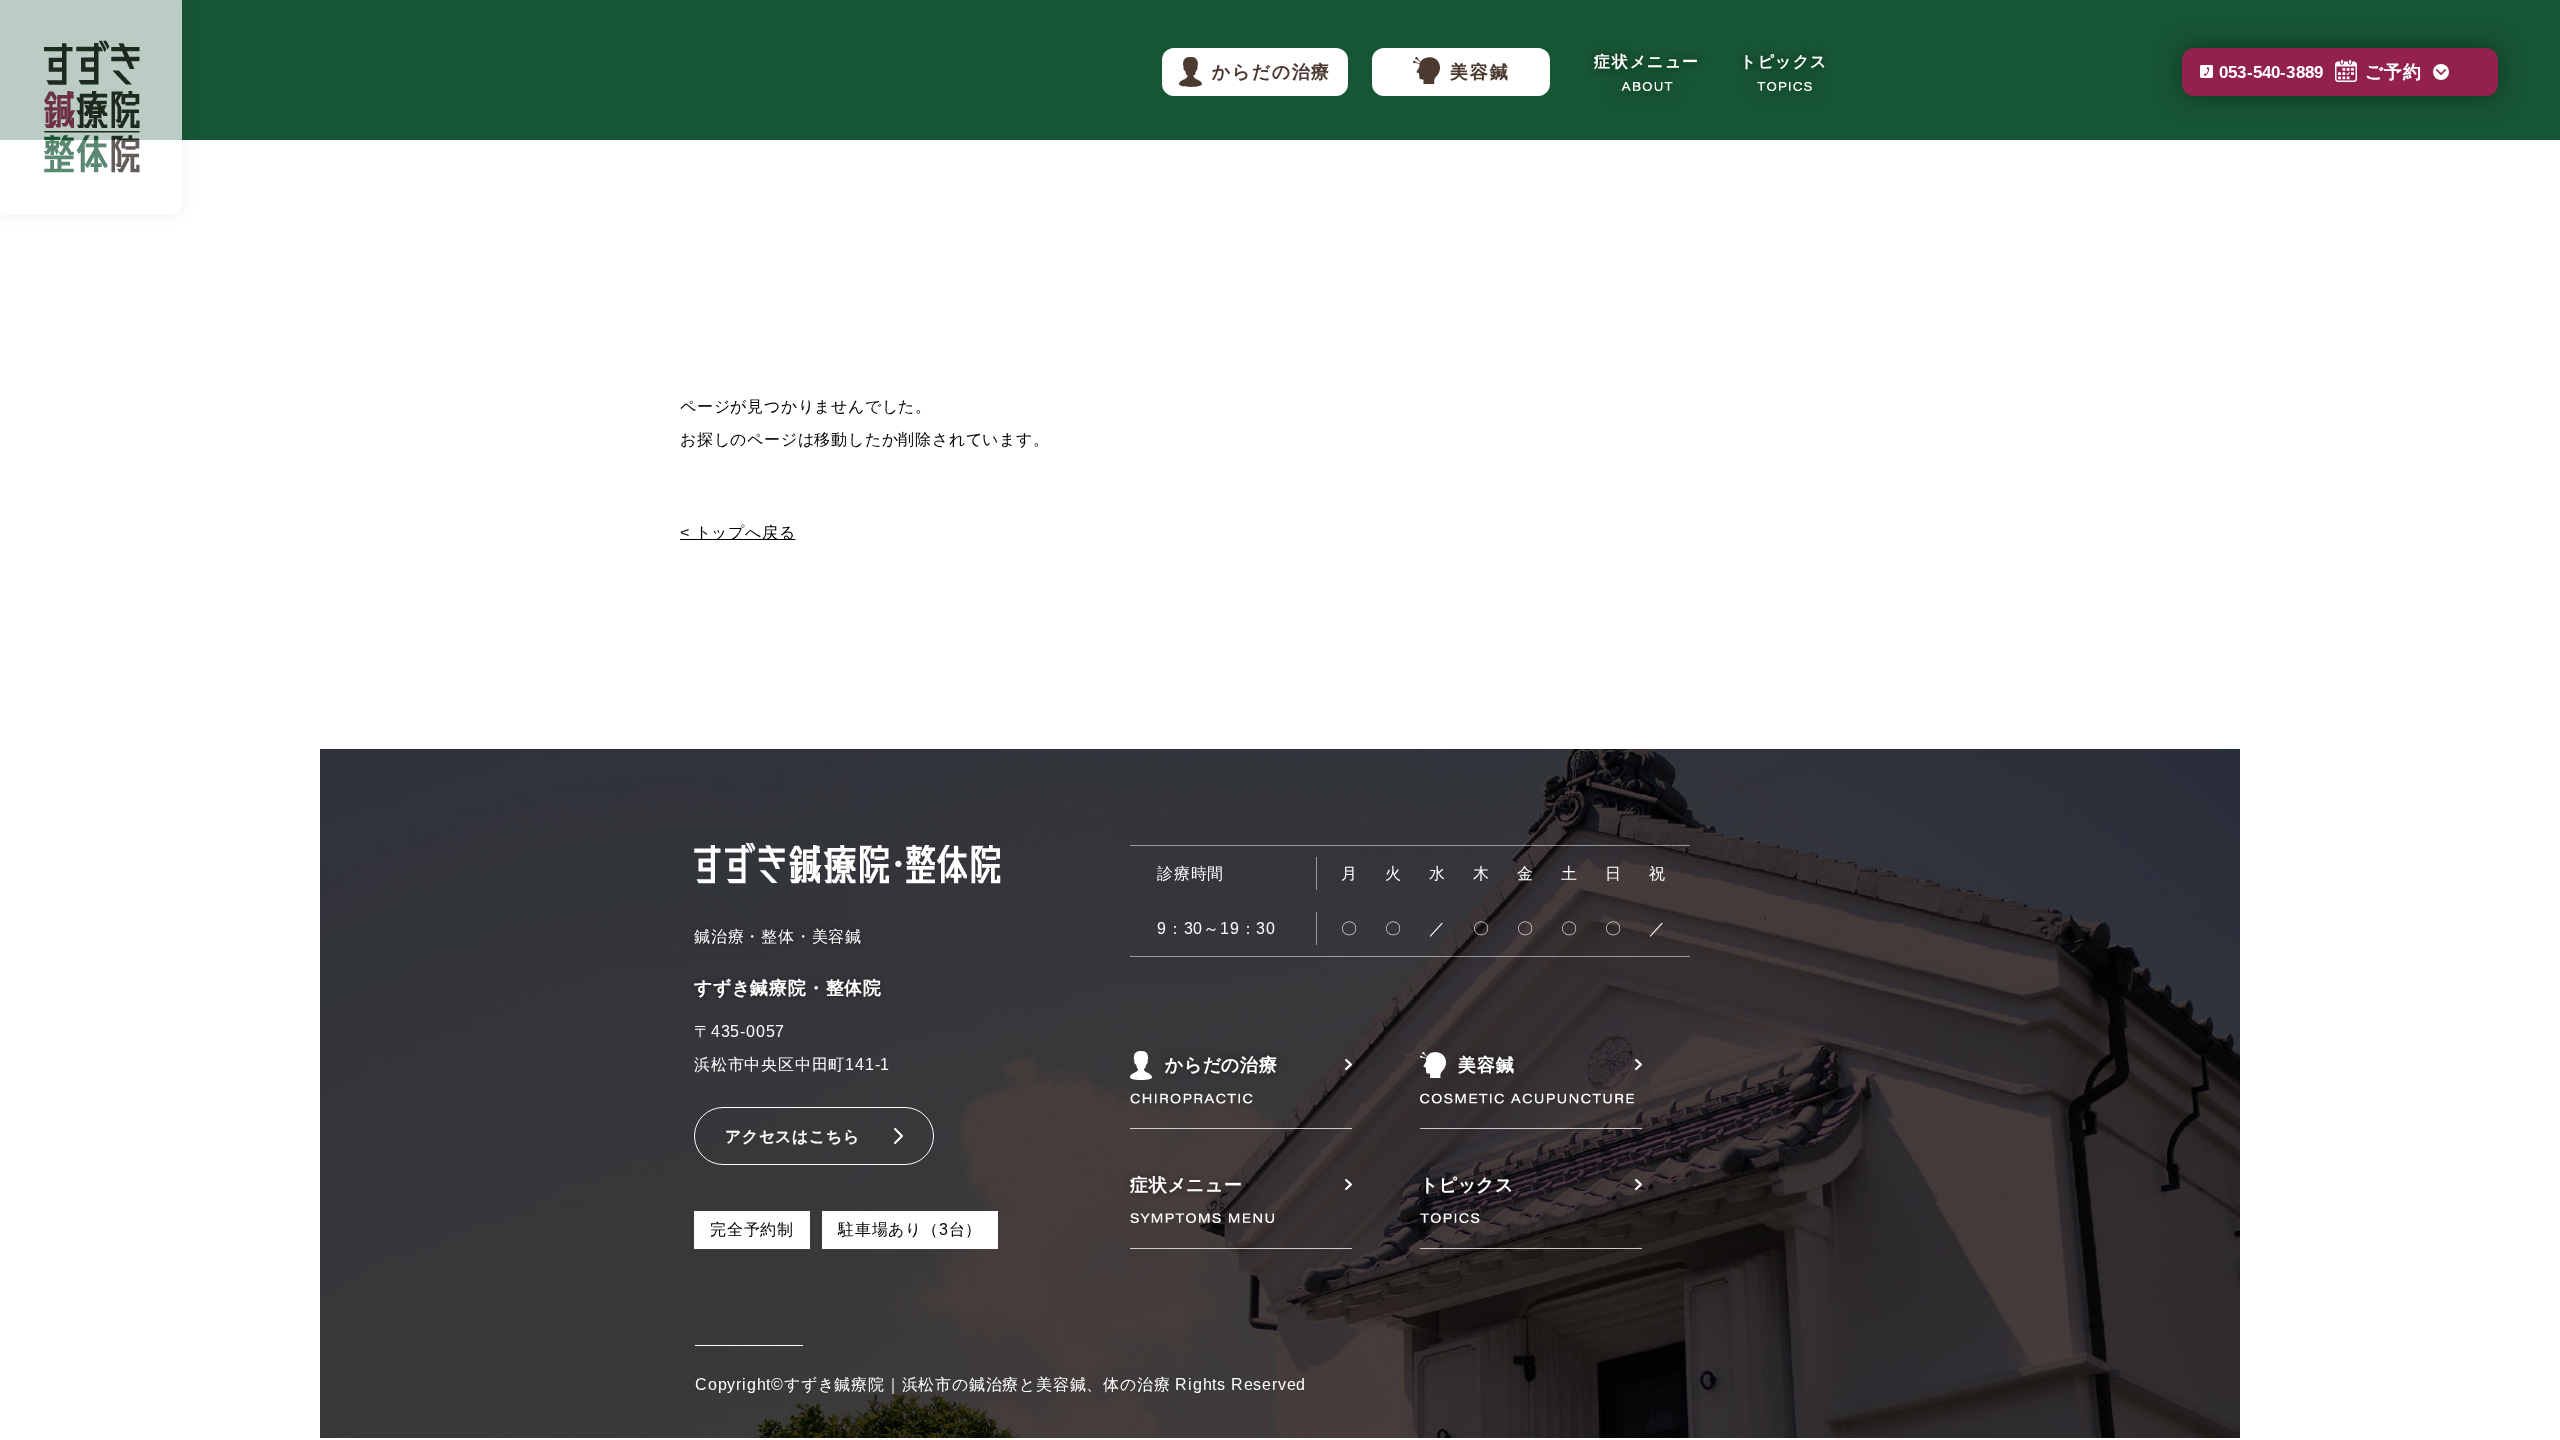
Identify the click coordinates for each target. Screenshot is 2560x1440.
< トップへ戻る (737, 532)
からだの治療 (1271, 72)
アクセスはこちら (792, 1136)
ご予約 (2320, 72)
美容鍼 (1479, 72)
